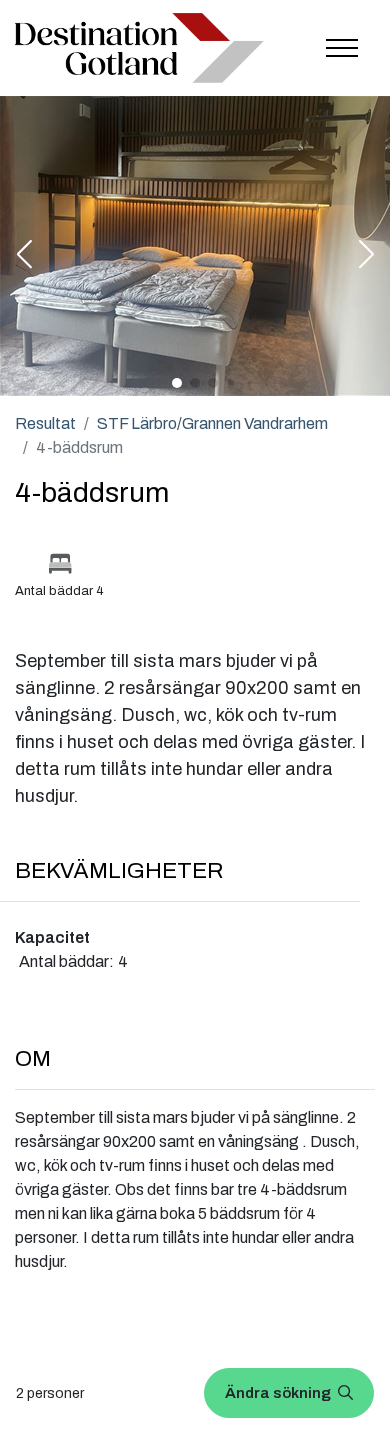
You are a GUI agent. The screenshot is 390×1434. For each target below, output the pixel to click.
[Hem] (139, 48)
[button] (24, 256)
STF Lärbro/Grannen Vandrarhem (212, 423)
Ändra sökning (279, 1393)
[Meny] (342, 48)
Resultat (45, 423)
